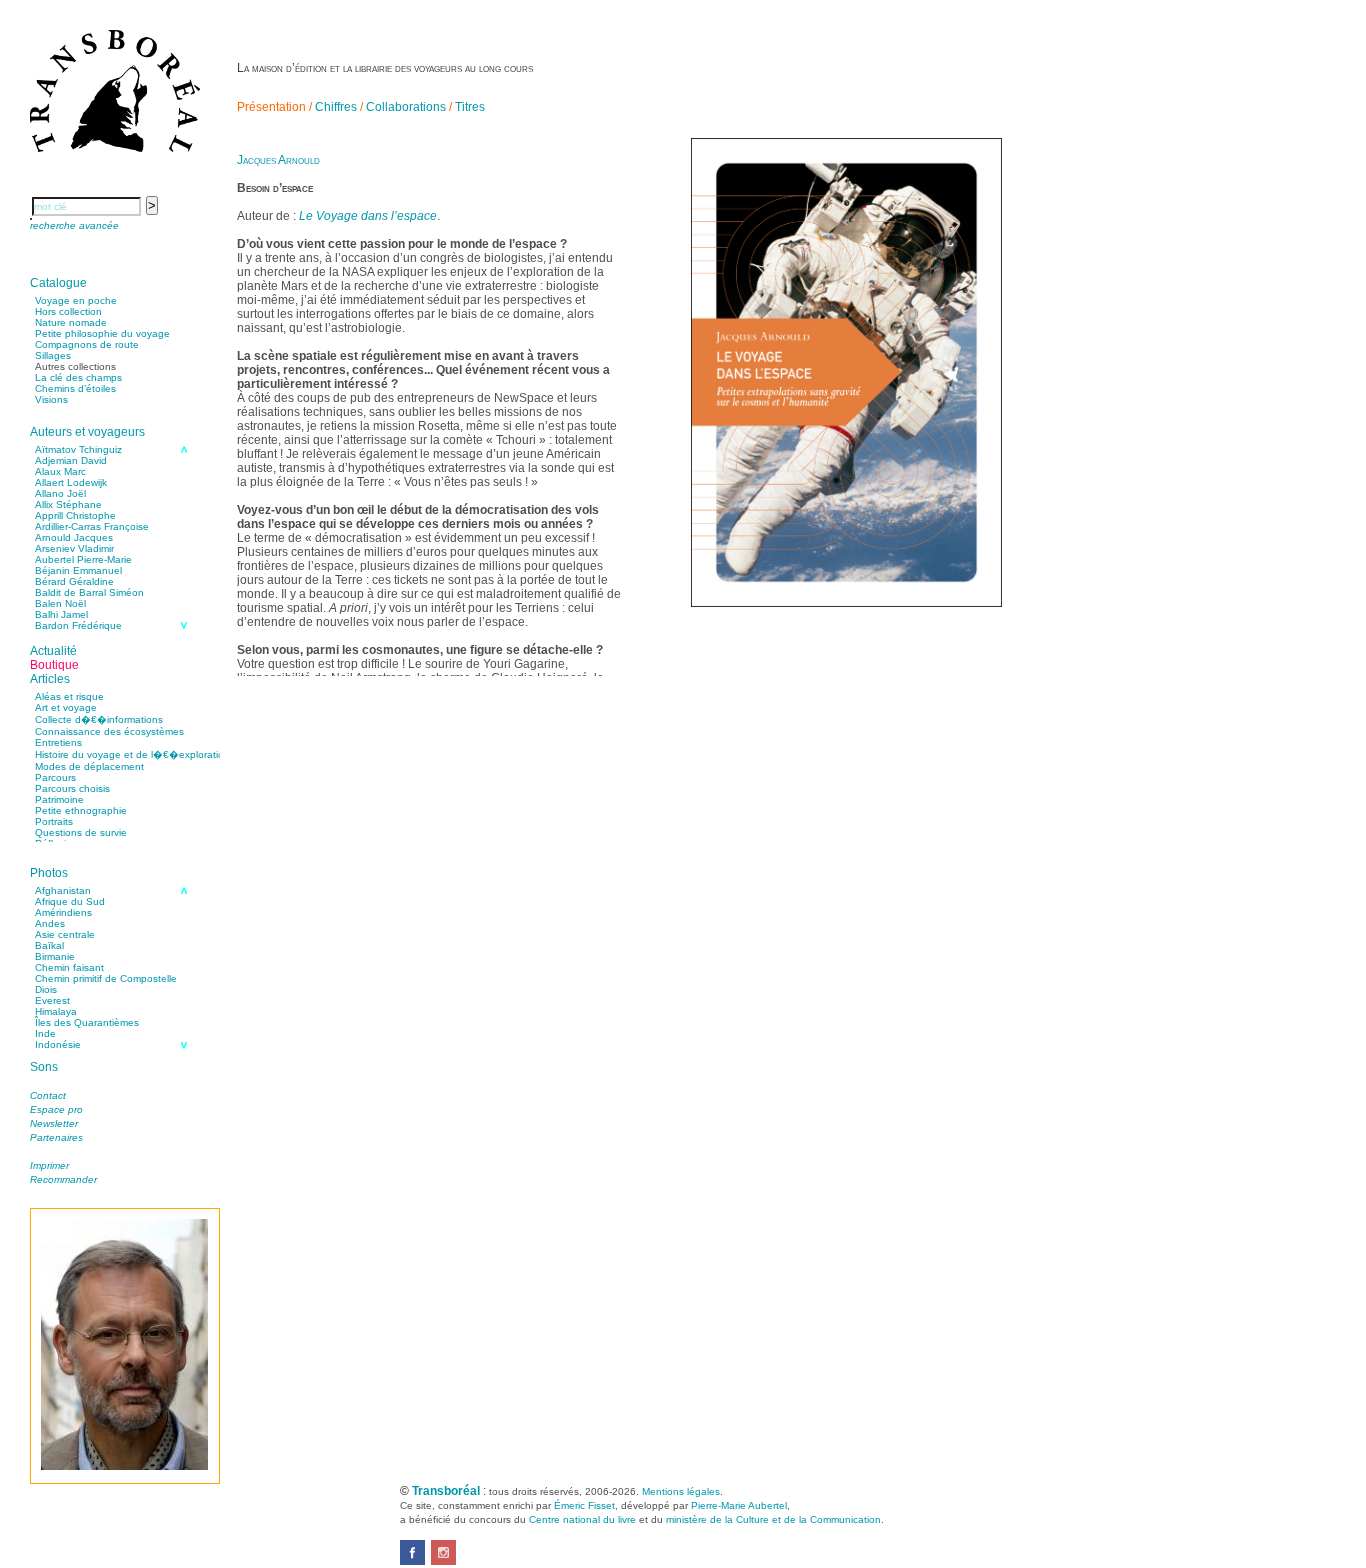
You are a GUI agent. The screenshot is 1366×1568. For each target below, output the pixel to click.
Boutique (54, 665)
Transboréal (446, 1491)
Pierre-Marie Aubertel (739, 1505)
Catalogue (58, 283)
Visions (51, 399)
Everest (52, 1000)
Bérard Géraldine (74, 581)
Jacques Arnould (278, 160)
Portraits (54, 821)
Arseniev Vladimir (74, 548)
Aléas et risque (69, 696)
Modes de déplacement (89, 766)
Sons (44, 1067)
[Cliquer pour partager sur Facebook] (412, 1561)
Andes (50, 923)
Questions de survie (81, 832)
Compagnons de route (87, 344)
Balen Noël (60, 603)
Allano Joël (60, 493)
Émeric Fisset (584, 1505)
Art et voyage (66, 707)
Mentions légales (681, 1491)
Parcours (55, 777)
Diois (46, 989)
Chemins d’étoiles (75, 388)
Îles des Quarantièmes (87, 1022)
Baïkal (49, 945)
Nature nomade (71, 322)
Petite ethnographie (81, 810)
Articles (50, 679)
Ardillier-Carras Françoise (92, 526)
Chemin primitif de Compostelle (106, 978)
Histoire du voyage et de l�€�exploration (132, 754)
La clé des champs (78, 377)
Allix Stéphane (68, 504)
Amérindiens (63, 912)
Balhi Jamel (61, 614)
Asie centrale (65, 934)
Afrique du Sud (70, 901)
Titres (470, 107)
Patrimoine (59, 799)
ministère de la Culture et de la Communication (773, 1519)
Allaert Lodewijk (71, 482)
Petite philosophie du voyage (102, 333)
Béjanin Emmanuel (78, 570)
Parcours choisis (72, 788)
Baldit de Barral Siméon (89, 592)
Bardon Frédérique (78, 625)
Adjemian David (71, 460)
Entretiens (58, 742)
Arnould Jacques (74, 537)
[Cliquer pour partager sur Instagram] (443, 1561)
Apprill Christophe (75, 515)
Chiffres (336, 107)
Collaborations (406, 107)
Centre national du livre (582, 1519)
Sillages (53, 355)
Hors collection (68, 311)
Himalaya (56, 1011)
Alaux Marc (60, 471)
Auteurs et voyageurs (87, 432)
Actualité (53, 651)
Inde (45, 1033)
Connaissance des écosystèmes (109, 731)
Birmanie (55, 956)
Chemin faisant (69, 967)
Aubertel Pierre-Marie (83, 559)
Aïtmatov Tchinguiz (78, 449)
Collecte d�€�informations (99, 719)
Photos (49, 873)
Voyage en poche (76, 300)
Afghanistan (63, 890)
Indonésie (58, 1044)
